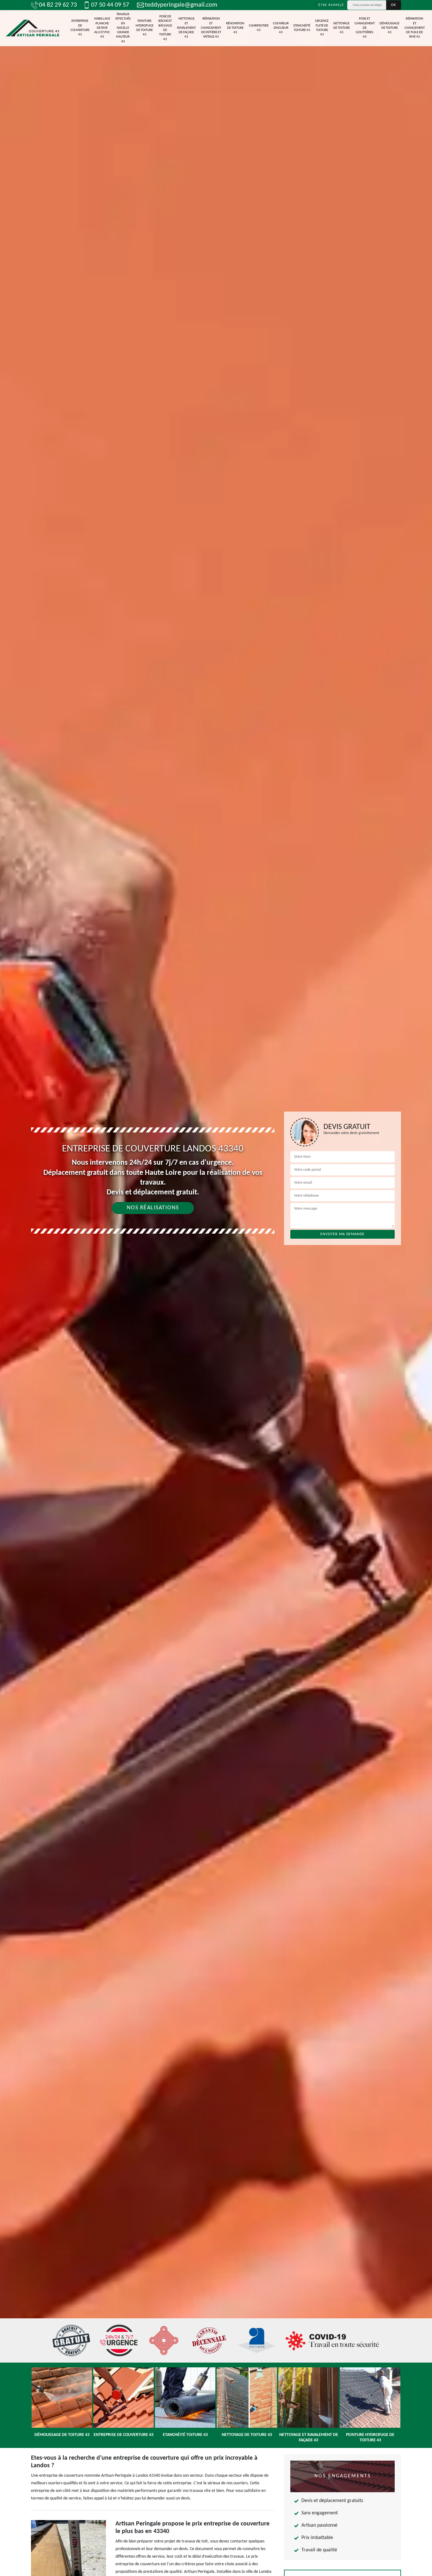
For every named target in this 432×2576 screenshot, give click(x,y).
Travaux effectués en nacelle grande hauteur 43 (123, 28)
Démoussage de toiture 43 (389, 28)
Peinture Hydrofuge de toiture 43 (145, 28)
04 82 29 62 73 (58, 5)
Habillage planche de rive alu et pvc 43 (102, 28)
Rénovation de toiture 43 (235, 28)
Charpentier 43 (259, 28)
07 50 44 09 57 (110, 5)
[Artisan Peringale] (32, 28)
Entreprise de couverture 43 (80, 28)
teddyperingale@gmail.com (181, 5)
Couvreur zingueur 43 (281, 28)
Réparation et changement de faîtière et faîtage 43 (211, 28)
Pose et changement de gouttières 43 (365, 28)
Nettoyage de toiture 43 (342, 28)
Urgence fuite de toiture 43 (322, 28)
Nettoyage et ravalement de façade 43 (186, 28)
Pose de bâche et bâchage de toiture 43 (165, 28)
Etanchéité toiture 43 (302, 28)
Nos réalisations (153, 1208)
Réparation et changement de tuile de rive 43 (415, 28)
